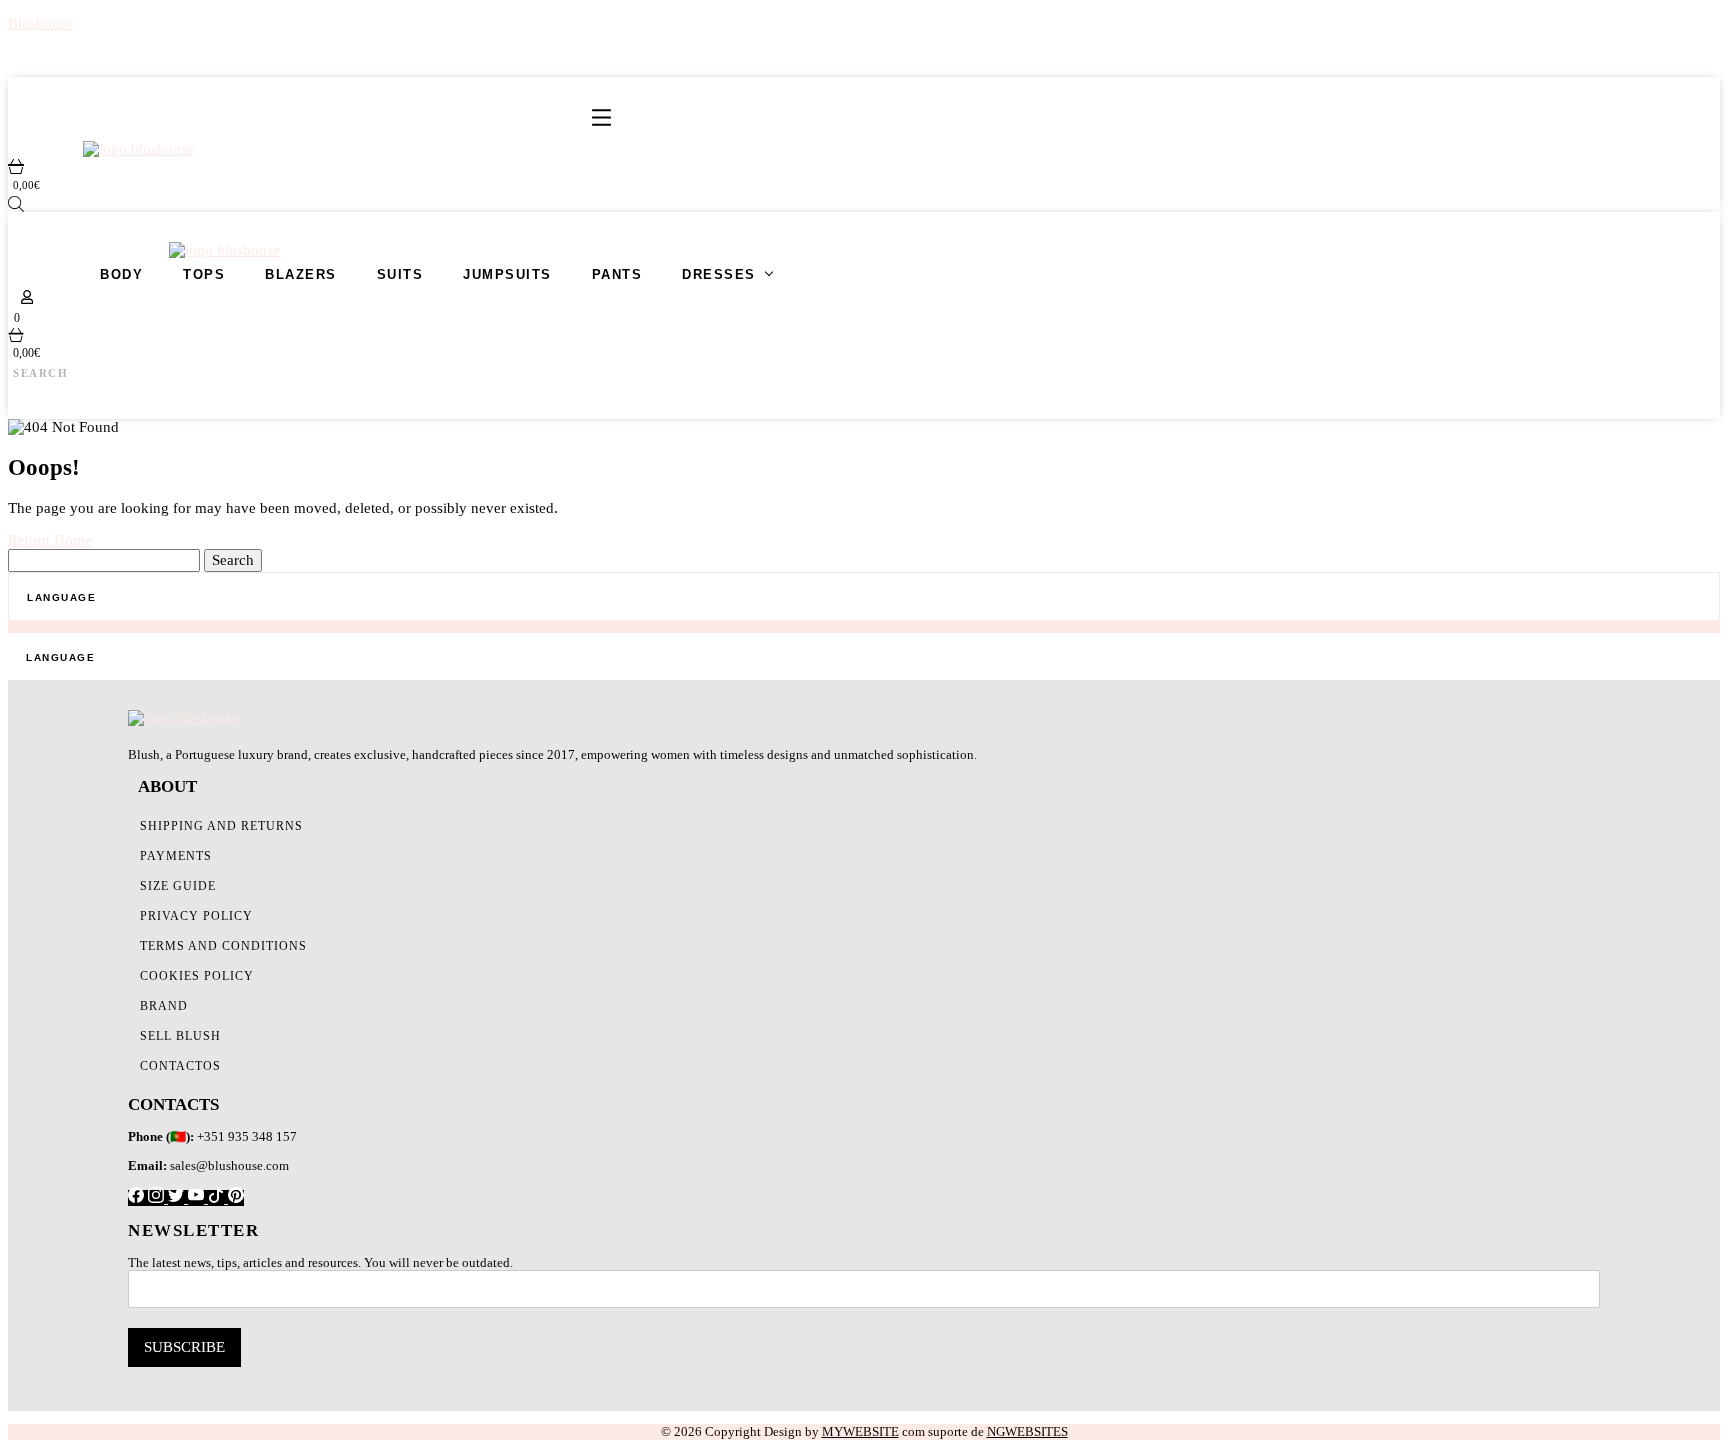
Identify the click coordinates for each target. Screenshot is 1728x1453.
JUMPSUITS (507, 274)
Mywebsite (860, 1431)
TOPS (204, 274)
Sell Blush (180, 1036)
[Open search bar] (16, 204)
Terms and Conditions (223, 946)
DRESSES (719, 274)
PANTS (617, 274)
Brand (164, 1006)
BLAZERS (301, 274)
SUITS (400, 274)
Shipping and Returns (221, 826)
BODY (121, 274)
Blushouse (40, 23)
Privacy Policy (196, 916)
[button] (601, 119)
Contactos (180, 1066)
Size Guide (178, 886)
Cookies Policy (197, 976)
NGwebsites (1027, 1431)
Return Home (50, 540)
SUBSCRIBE (184, 1347)
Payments (176, 856)
